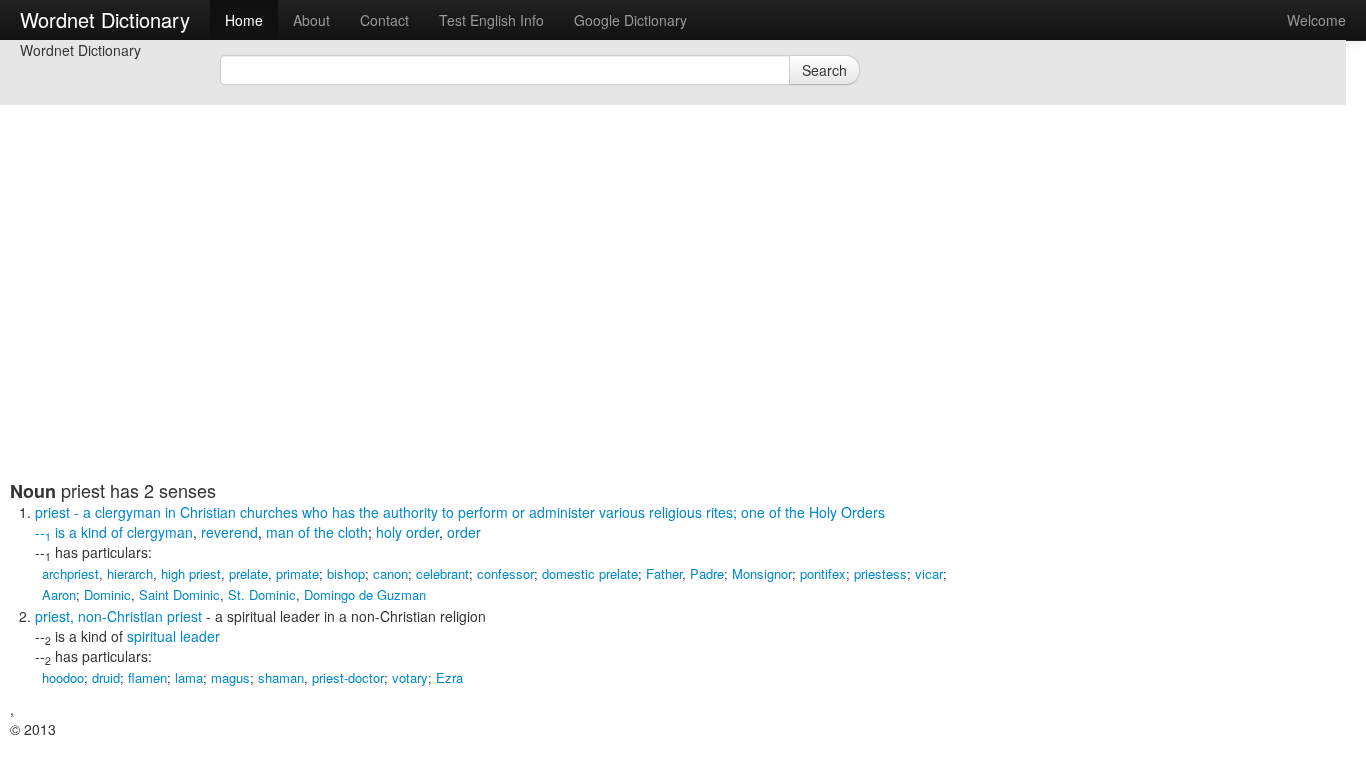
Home (244, 20)
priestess (880, 573)
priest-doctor (348, 677)
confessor (505, 573)
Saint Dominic (179, 594)
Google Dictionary (630, 20)
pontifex (823, 573)
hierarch (130, 573)
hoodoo (63, 677)
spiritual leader (173, 636)
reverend (229, 532)
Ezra (449, 677)
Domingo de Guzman (365, 594)
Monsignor (762, 573)
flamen (147, 677)
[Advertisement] (495, 340)
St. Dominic (262, 594)
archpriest (70, 573)
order (464, 532)
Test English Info (491, 20)
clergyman (160, 532)
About (311, 20)
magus (230, 677)
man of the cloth (317, 532)
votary (410, 677)
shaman (281, 677)
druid (106, 677)
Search (824, 70)
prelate (248, 573)
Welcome (1316, 20)
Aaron (59, 594)
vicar (929, 573)
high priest (191, 573)
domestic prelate (590, 573)
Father (664, 573)
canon (390, 573)
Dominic (107, 594)
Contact (384, 20)
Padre (707, 573)
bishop (346, 573)
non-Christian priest (140, 616)
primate (297, 573)
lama (189, 677)
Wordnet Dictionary (105, 19)
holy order (407, 532)
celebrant (442, 573)
